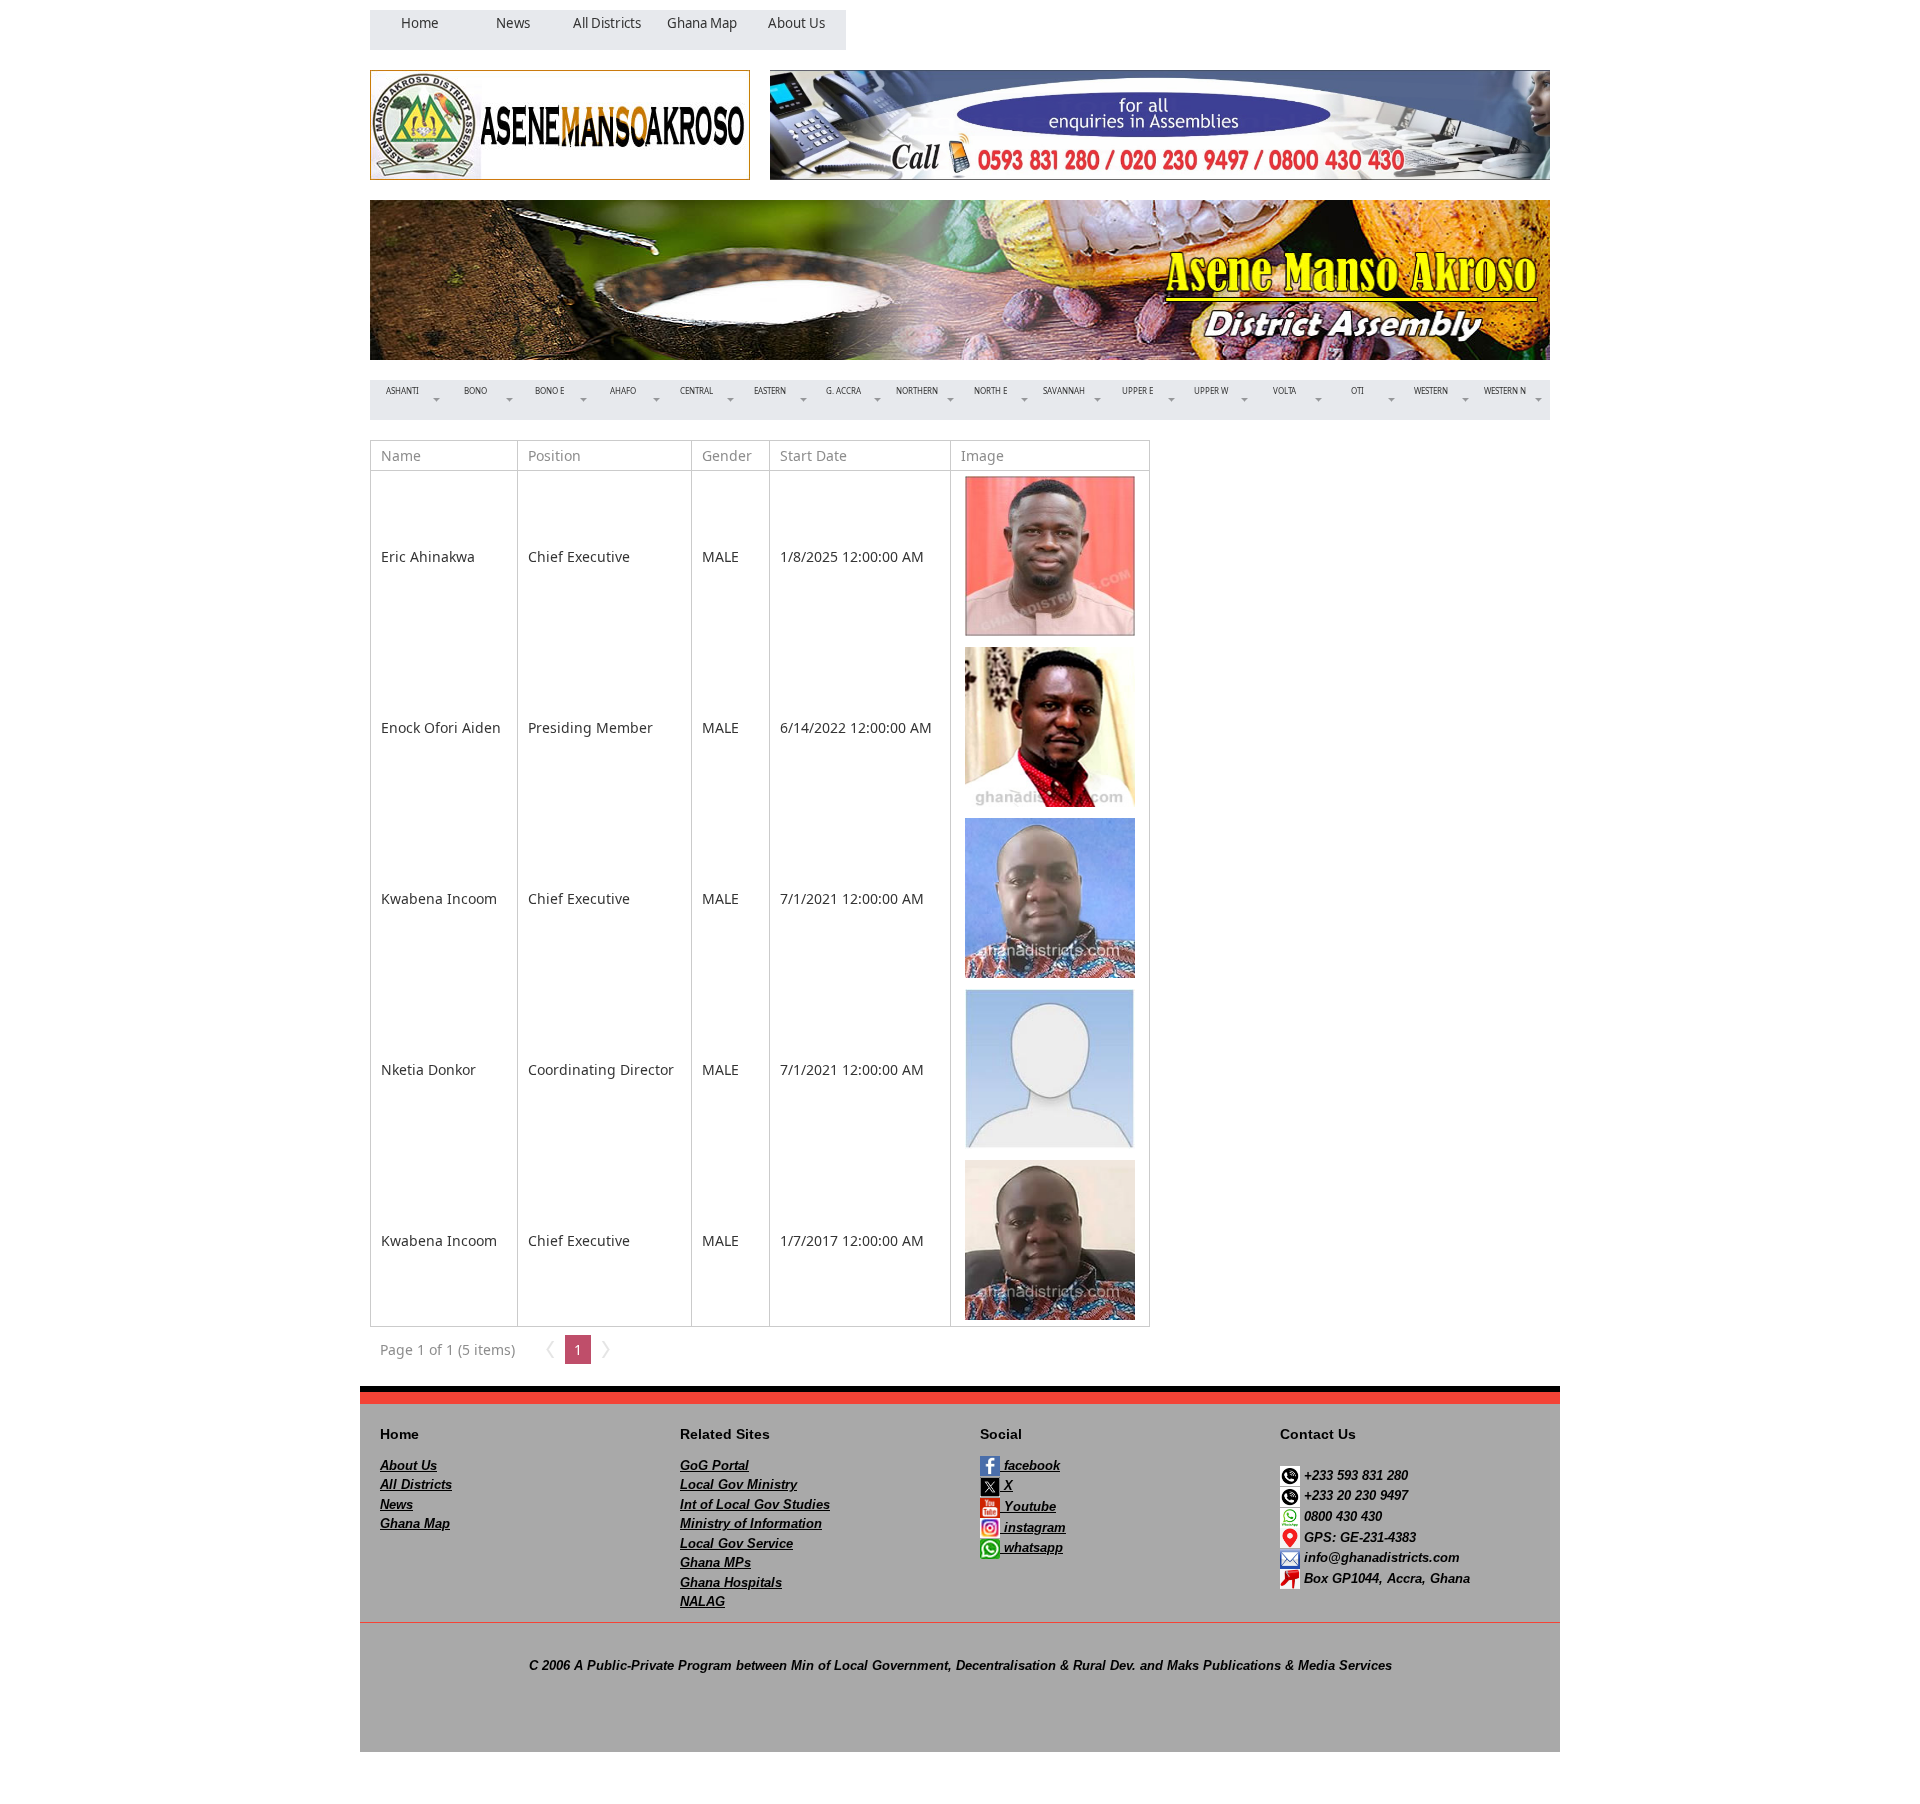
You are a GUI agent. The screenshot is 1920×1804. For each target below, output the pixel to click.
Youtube (1028, 1506)
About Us (408, 1465)
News (396, 1504)
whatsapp (1031, 1547)
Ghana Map (415, 1523)
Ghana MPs (715, 1562)
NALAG (702, 1601)
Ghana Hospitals (731, 1582)
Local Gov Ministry (738, 1484)
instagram (1033, 1527)
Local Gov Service (736, 1543)
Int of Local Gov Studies (755, 1504)
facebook (1030, 1465)
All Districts (416, 1484)
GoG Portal (714, 1465)
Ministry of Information (751, 1523)
